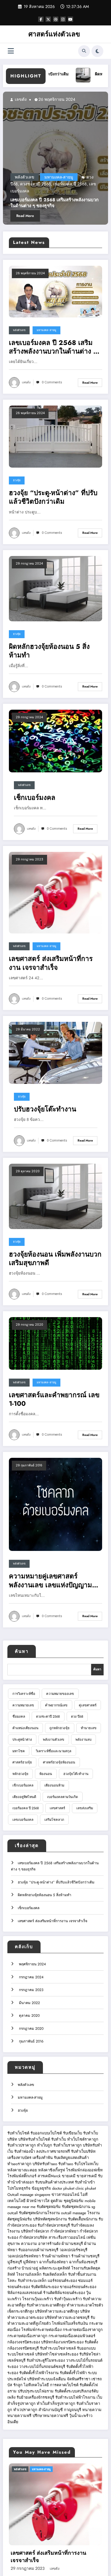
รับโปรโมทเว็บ (86, 2164)
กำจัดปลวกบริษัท (33, 2237)
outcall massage (74, 2213)
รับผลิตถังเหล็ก (55, 2274)
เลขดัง (35, 99)
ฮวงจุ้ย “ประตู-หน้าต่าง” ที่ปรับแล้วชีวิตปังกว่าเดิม (53, 497)
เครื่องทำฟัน (43, 2158)
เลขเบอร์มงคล (23, 1820)
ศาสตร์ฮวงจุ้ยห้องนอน (59, 1762)
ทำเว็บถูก (45, 2145)
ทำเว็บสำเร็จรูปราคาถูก (56, 2404)
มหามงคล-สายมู (46, 330)
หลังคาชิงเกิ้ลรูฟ (52, 2170)
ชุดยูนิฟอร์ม (74, 2201)
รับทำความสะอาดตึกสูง (46, 2305)
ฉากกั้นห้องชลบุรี (83, 2262)
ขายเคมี (69, 2176)
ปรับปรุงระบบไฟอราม (36, 2391)
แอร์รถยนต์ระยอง (62, 2281)
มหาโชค (19, 1751)
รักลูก (18, 2385)
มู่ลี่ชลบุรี (15, 2262)
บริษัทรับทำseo (45, 2164)
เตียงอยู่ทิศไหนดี (24, 1797)
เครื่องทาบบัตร (19, 2158)
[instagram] (63, 19)
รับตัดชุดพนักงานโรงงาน (39, 2213)
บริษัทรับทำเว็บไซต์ (35, 2139)
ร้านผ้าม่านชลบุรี (85, 2256)
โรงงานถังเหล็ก (29, 2274)
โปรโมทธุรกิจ (19, 2188)
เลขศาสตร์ (57, 1808)
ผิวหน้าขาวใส (38, 2201)
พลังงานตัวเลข (54, 1740)
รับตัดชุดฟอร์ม (49, 2207)
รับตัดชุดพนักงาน (76, 2207)
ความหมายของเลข (60, 1694)
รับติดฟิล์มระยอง (45, 2287)
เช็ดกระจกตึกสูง (21, 2311)
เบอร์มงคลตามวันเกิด (62, 1797)
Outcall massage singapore (29, 2195)
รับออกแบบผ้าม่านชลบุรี (38, 2250)
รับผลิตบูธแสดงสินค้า (71, 2158)
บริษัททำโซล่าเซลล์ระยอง (57, 2354)
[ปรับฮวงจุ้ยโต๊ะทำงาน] (55, 1053)
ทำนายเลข (89, 1728)
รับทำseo (66, 2164)
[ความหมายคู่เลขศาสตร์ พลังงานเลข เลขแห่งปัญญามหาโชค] (55, 1504)
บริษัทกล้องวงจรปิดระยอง (62, 2342)
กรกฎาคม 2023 (31, 1990)
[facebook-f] (41, 19)
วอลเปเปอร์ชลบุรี (73, 2250)
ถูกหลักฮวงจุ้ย (59, 1728)
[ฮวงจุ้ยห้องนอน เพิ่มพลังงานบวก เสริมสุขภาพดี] (55, 1196)
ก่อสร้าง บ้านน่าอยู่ (23, 2268)
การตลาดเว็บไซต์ (64, 2385)
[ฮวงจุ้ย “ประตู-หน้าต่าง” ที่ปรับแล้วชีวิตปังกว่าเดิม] (55, 436)
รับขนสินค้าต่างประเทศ (54, 2182)
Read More (40, 216)
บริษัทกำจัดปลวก (35, 2231)
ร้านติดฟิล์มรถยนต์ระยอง (64, 2293)
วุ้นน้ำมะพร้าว (81, 2416)
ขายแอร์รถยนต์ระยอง (78, 2287)
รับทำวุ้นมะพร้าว (68, 2299)
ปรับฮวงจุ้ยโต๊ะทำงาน (45, 1109)
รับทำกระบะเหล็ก (32, 2281)
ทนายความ (92, 2410)
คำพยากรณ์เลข (56, 1705)
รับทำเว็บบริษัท (83, 2151)
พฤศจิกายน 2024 (32, 1964)
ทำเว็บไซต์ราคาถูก (83, 2139)
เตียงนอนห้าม (54, 1785)
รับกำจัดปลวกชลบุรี (54, 2225)
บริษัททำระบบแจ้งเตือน (46, 2379)
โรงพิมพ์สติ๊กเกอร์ (22, 2176)
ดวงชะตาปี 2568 (48, 1716)
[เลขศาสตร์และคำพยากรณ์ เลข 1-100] (55, 1343)
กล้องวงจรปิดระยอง (24, 2342)
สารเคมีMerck (49, 2176)
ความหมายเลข (23, 1705)
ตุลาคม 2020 (29, 2016)
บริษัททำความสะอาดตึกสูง (57, 2311)
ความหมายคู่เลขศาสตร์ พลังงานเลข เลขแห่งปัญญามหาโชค (55, 1581)
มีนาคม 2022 (29, 2003)
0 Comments (52, 382)
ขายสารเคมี (87, 2176)
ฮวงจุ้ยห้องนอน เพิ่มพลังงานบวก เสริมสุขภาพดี (55, 1259)
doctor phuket (63, 2188)
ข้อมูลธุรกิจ (41, 2188)
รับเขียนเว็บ (73, 2133)
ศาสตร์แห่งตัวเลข (54, 34)
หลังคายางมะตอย (22, 2170)
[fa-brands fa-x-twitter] (48, 19)
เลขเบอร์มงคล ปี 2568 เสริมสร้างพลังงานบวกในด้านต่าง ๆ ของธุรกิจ (53, 347)
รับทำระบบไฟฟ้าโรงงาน (75, 2397)
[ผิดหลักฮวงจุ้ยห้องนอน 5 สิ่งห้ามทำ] (55, 588)
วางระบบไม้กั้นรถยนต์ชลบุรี (42, 2367)
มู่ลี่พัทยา (30, 2262)
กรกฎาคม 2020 (31, 2029)
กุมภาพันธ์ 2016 (31, 2041)
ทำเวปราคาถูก (25, 2410)
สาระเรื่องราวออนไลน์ (67, 2237)
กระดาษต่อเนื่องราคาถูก (83, 2330)
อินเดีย (13, 2422)
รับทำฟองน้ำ (25, 2151)
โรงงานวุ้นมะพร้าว (38, 2299)
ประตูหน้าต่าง (22, 1740)
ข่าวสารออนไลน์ (65, 2195)
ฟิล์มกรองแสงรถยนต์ (25, 2293)
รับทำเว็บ (59, 2139)
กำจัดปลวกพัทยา (64, 2231)
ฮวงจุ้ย (17, 480)
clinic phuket (86, 2188)
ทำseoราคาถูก (19, 2164)
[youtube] (70, 19)
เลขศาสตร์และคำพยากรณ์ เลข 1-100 (54, 1399)
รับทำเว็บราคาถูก (67, 2145)
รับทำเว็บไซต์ (18, 2133)
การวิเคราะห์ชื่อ (24, 1694)
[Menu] (11, 51)
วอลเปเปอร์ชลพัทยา (24, 2256)
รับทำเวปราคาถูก (22, 2145)
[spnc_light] (97, 51)
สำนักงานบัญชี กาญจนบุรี (60, 2410)
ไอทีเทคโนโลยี (36, 2385)
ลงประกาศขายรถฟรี (53, 2151)
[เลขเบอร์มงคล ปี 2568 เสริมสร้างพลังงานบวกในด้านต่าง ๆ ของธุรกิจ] (55, 291)
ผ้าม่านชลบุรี (72, 2244)
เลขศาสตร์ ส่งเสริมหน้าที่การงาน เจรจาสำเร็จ (51, 963)
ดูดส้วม (57, 2201)
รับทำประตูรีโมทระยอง (46, 2360)
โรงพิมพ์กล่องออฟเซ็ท (84, 2170)
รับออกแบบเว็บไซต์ (47, 2133)
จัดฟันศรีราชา (79, 2379)
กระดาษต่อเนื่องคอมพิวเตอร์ (72, 2336)
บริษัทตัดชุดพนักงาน (50, 2219)
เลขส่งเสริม (58, 197)
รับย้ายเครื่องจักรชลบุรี (35, 2397)
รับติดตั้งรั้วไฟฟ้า (73, 2373)
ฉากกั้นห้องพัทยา (53, 2262)
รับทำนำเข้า (85, 2182)
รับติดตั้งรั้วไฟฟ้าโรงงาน (39, 2373)
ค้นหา (22, 1651)
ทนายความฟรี (19, 2416)
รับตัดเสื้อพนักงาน (83, 2219)
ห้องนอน (46, 1774)
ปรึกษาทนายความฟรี (50, 2416)
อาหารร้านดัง (49, 2244)
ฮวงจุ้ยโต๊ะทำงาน (76, 1774)
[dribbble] (56, 19)
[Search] (84, 51)
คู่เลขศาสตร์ (88, 1705)
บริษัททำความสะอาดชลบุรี (67, 2318)
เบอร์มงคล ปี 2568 (26, 1808)
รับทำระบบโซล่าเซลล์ (58, 2348)
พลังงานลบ (83, 1740)
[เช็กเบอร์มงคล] (55, 741)
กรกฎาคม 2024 (31, 1977)
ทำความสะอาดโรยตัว (85, 2305)
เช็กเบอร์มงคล (76, 190)
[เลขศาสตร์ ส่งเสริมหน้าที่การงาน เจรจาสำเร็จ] (55, 892)
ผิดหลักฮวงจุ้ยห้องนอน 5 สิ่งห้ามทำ (49, 651)
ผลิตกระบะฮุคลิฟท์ (55, 2268)
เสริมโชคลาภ (54, 1820)
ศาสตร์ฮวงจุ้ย (22, 1762)
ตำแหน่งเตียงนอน (25, 1728)
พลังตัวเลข (40, 190)
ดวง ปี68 (77, 1716)
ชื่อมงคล (19, 1716)
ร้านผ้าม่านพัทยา (56, 2256)
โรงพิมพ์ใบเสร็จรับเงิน (70, 2323)
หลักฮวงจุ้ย (20, 1774)
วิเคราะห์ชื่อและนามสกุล (54, 1751)
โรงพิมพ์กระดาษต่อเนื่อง (41, 2330)
